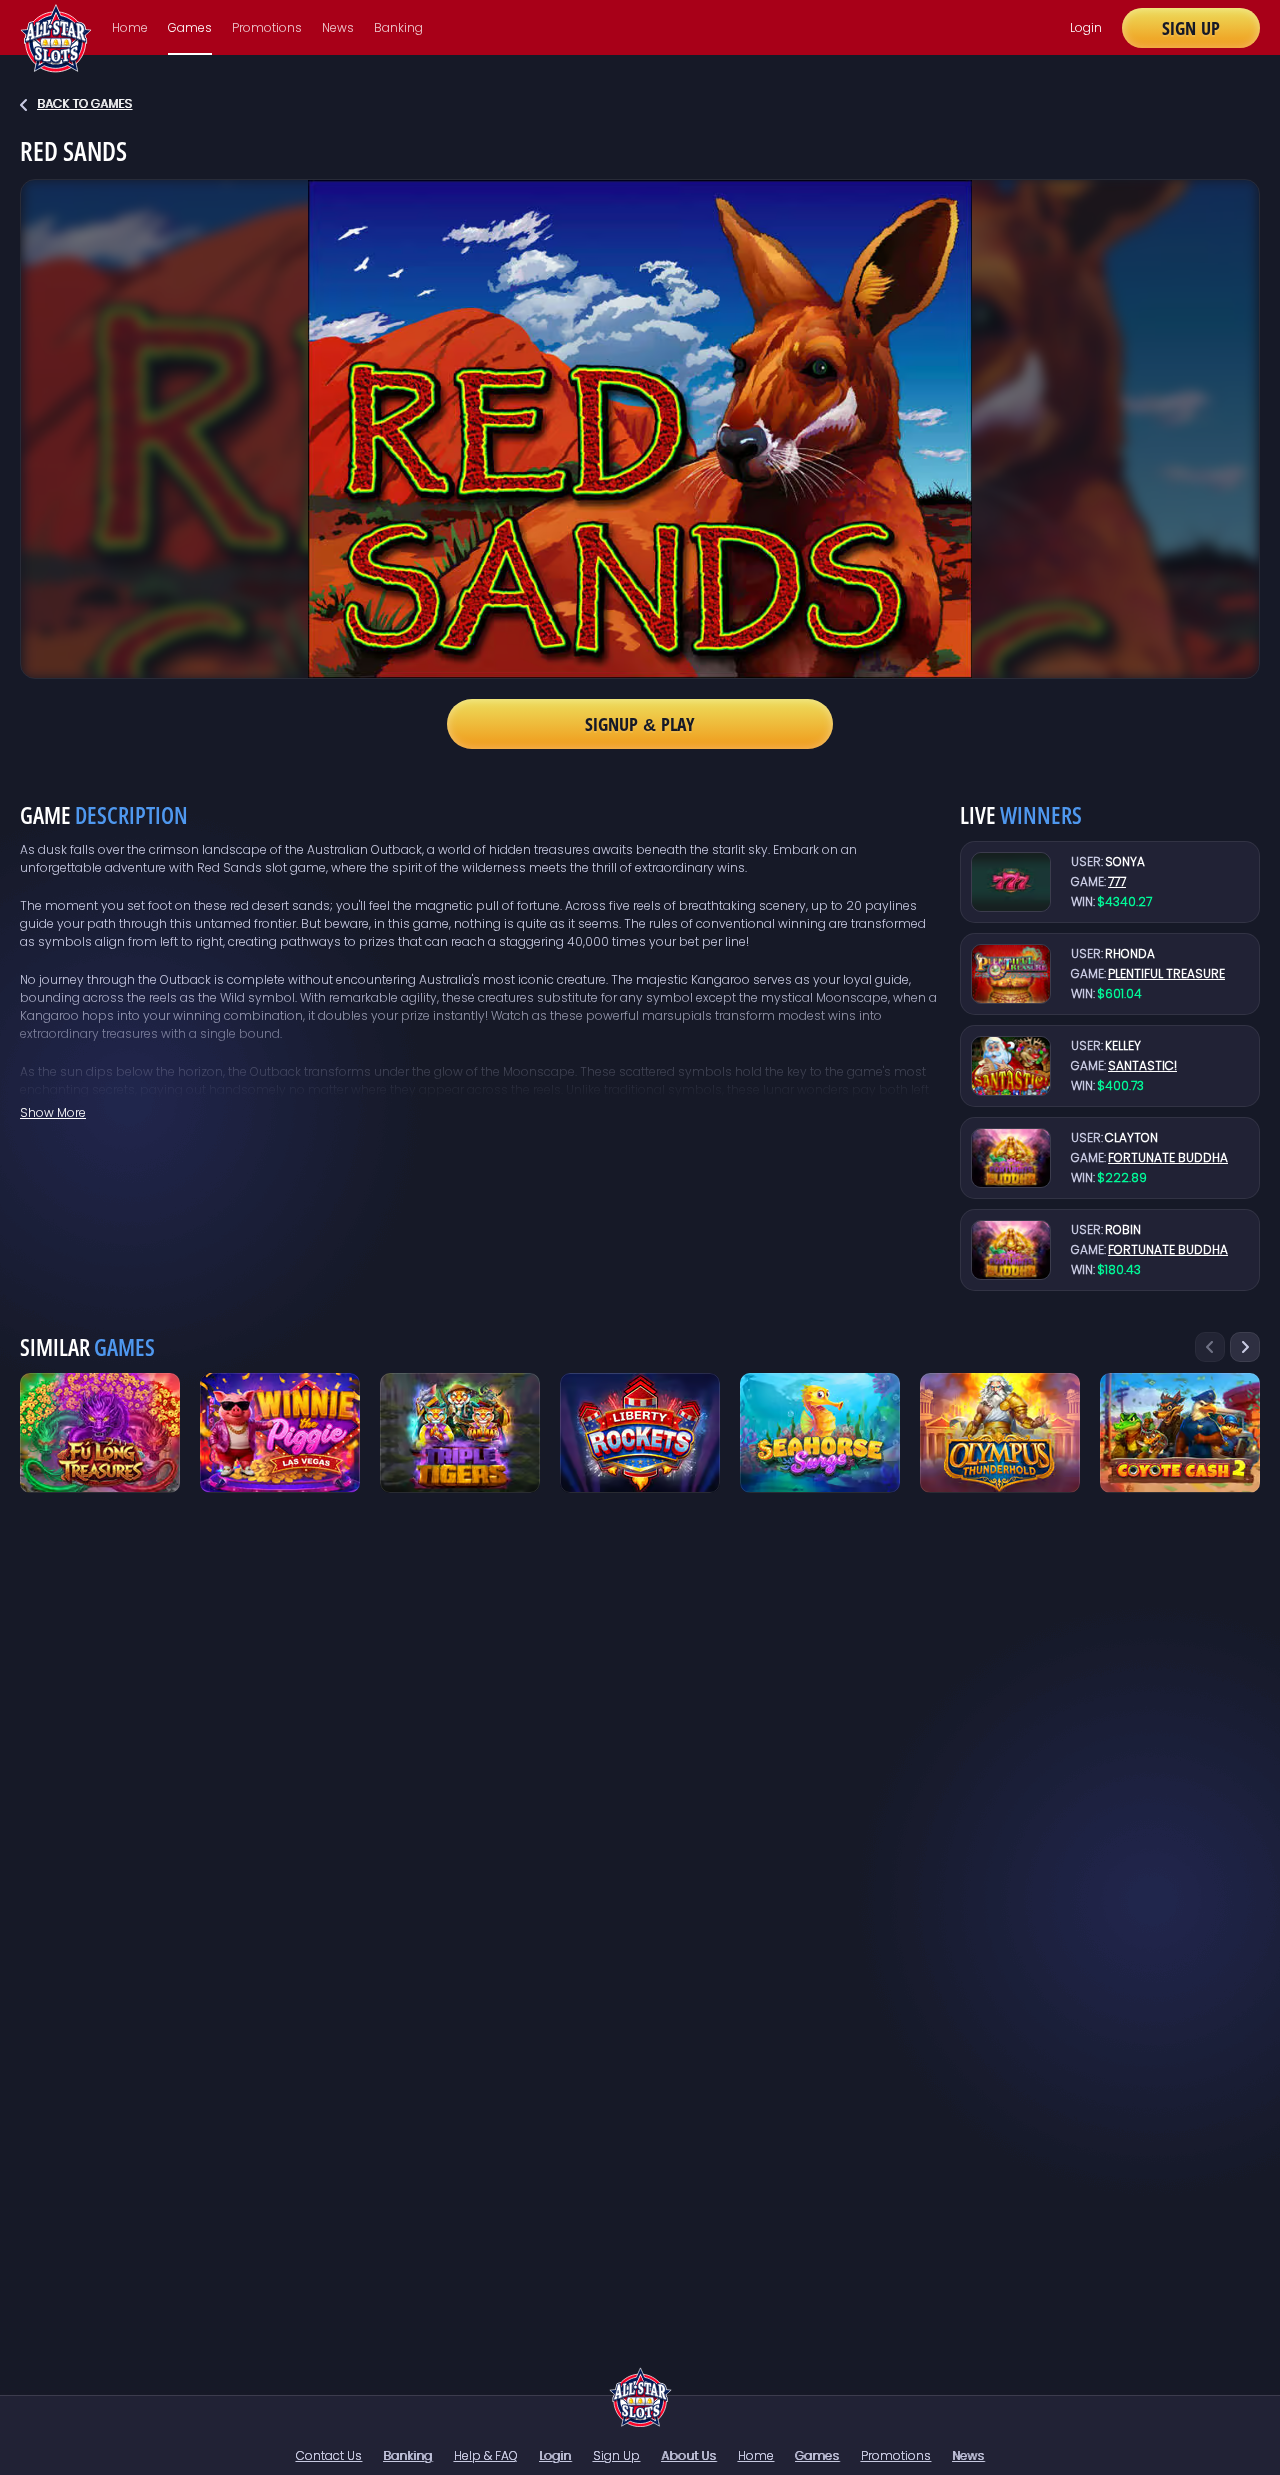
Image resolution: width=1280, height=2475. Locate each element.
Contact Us (329, 2455)
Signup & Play (640, 724)
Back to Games (84, 103)
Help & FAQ (486, 2455)
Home (130, 27)
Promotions (267, 27)
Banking (398, 27)
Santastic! (1142, 1065)
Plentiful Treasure (1166, 973)
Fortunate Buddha (1168, 1157)
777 (1117, 881)
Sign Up (1191, 28)
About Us (688, 2455)
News (338, 27)
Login (1086, 27)
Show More (53, 1112)
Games (190, 27)
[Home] (640, 2397)
